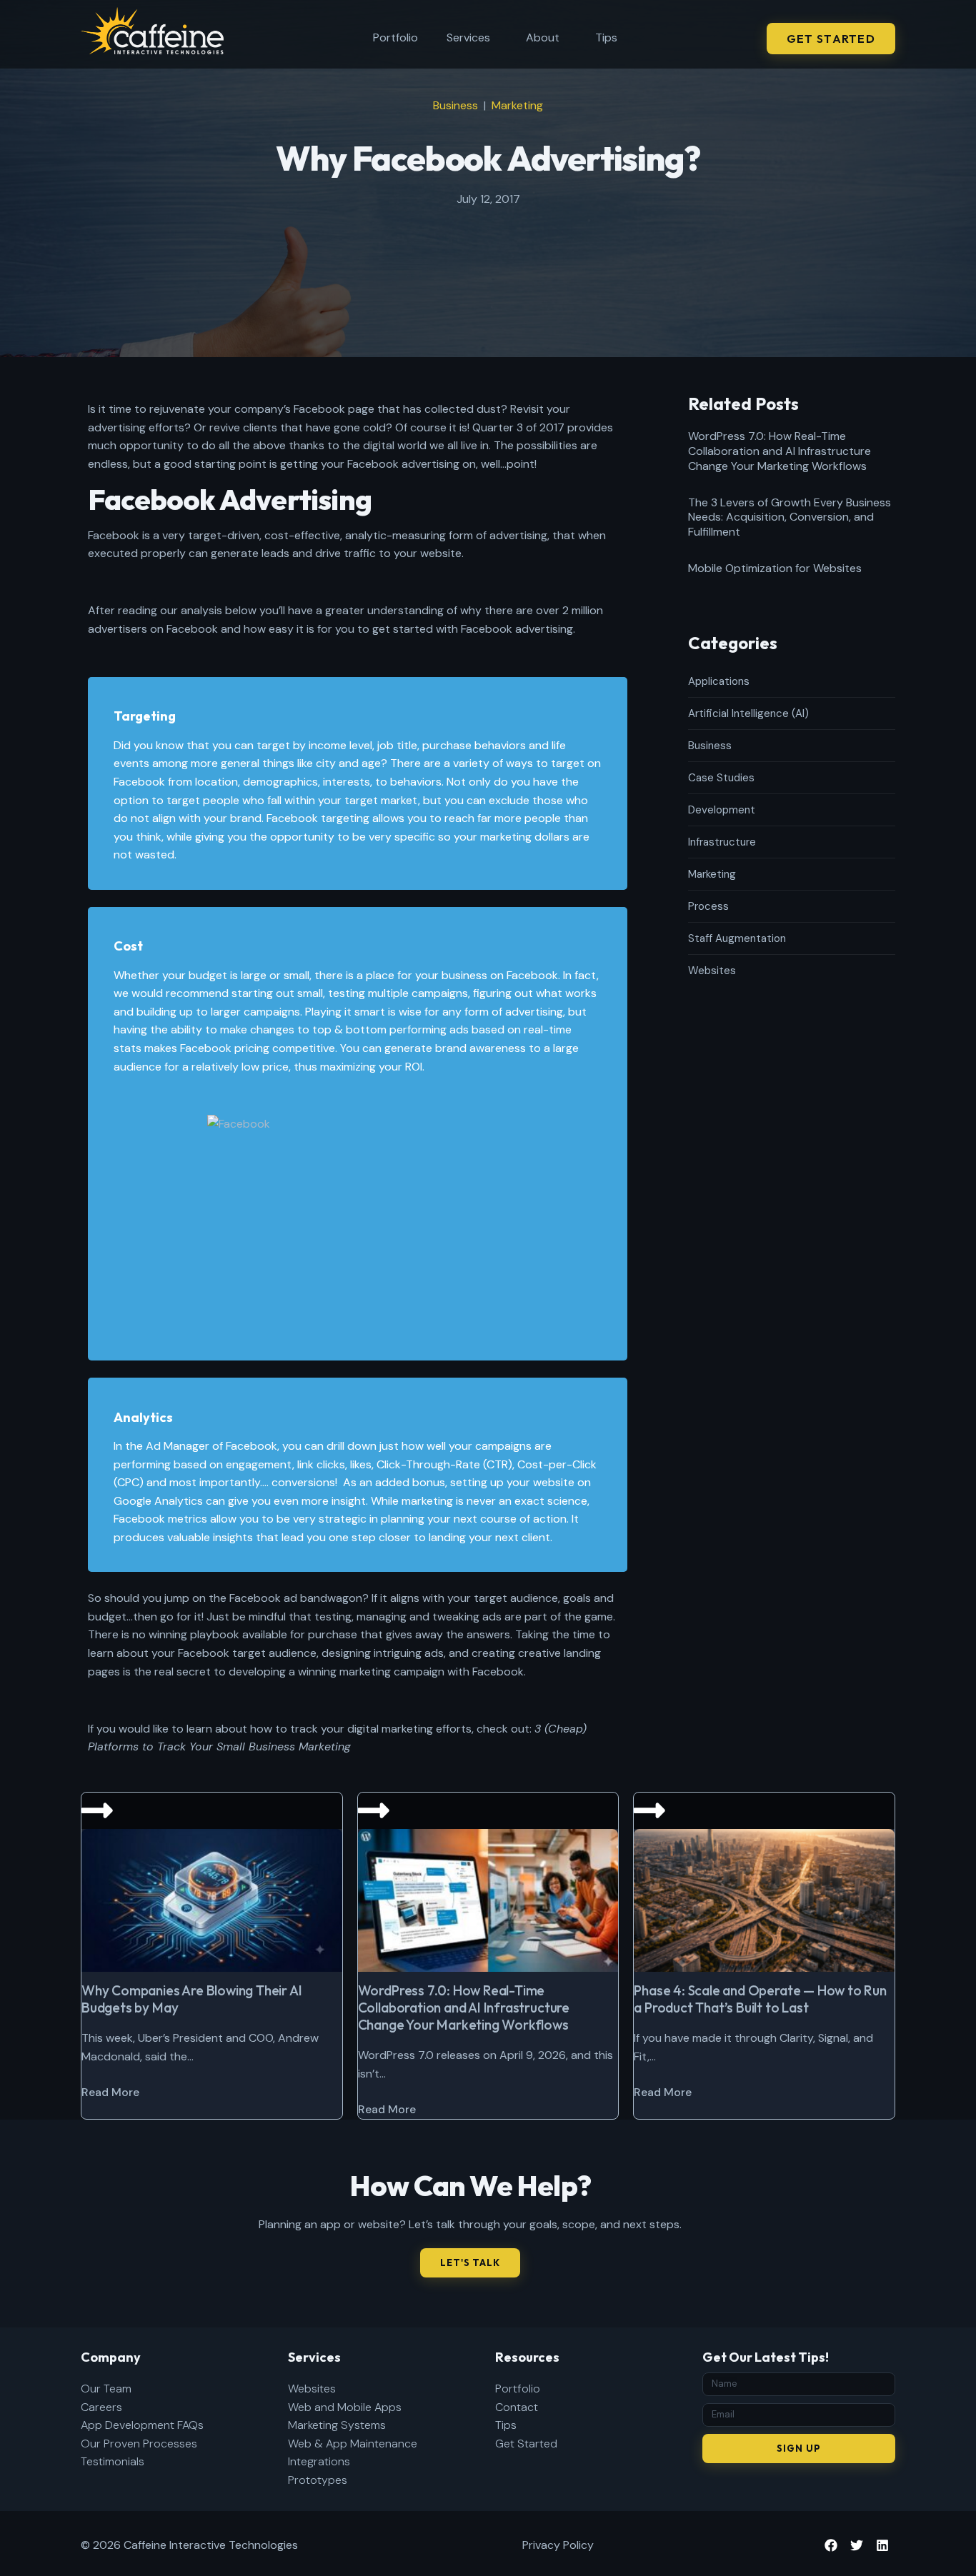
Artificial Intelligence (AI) (748, 713)
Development (722, 810)
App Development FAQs (142, 2425)
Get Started (526, 2444)
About (543, 37)
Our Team (106, 2389)
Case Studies (721, 778)
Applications (719, 681)
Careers (101, 2407)
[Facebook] (831, 2545)
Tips (606, 37)
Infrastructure (722, 842)
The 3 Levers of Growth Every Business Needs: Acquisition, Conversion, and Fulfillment (790, 517)
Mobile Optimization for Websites (775, 568)
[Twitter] (857, 2545)
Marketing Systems (337, 2425)
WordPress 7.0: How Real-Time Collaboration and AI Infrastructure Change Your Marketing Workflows (780, 451)
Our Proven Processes (139, 2444)
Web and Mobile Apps (345, 2407)
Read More (110, 2092)
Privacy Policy (558, 2545)
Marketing (517, 105)
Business (455, 105)
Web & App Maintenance (353, 2444)
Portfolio (395, 37)
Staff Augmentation (737, 938)
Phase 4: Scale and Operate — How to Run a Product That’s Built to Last (760, 1999)
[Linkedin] (882, 2545)
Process (708, 906)
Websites (712, 971)
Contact (517, 2407)
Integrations (319, 2461)
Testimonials (113, 2461)
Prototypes (318, 2480)
